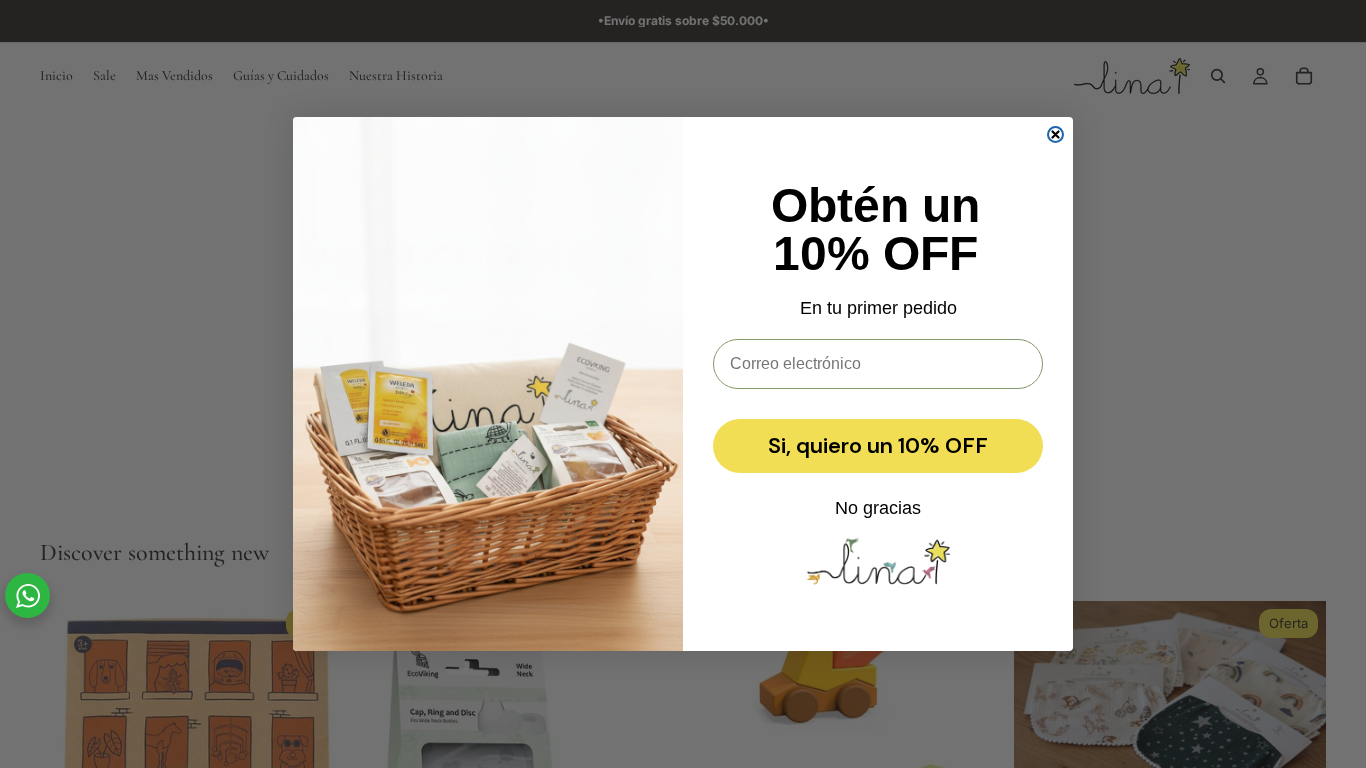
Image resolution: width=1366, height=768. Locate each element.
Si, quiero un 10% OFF (878, 445)
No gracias (878, 508)
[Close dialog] (1055, 134)
